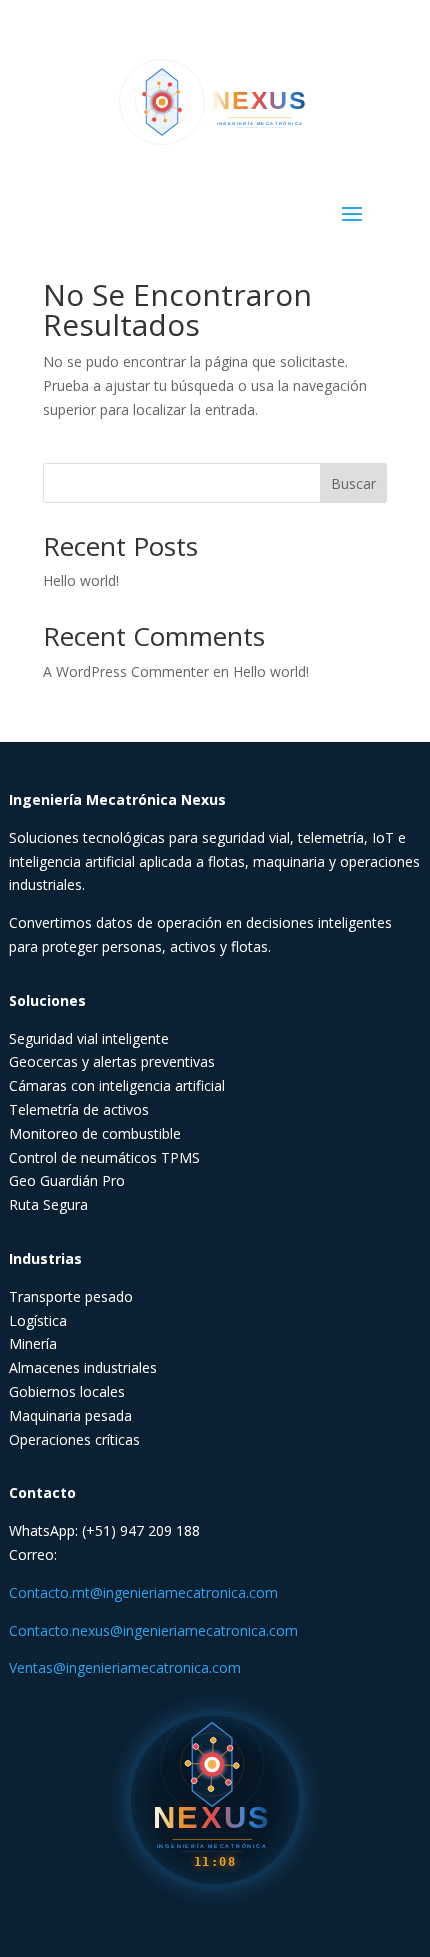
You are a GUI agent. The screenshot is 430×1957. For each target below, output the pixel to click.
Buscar (353, 483)
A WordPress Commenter (126, 671)
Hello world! (81, 580)
